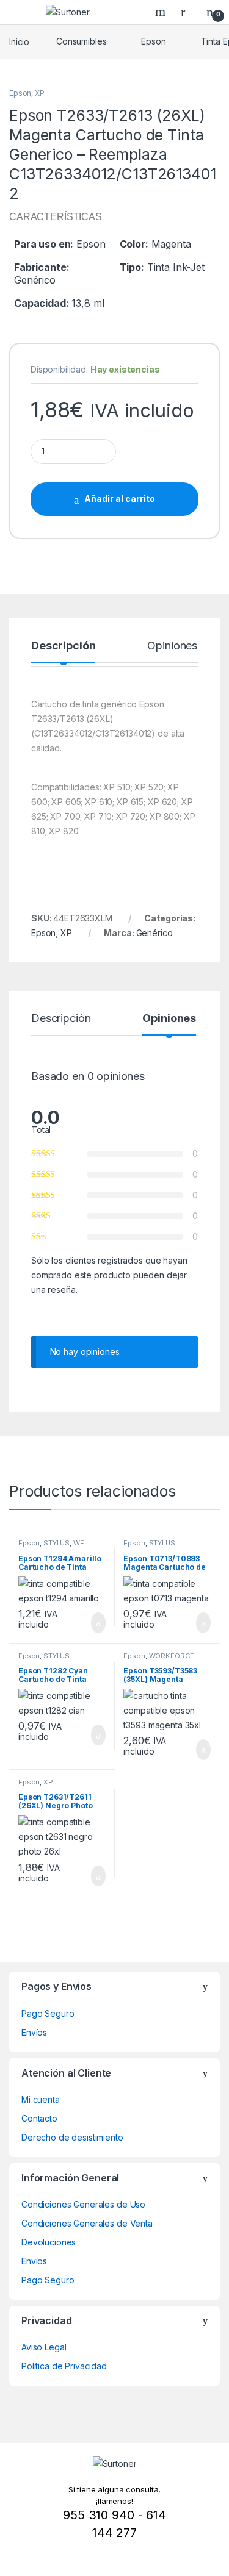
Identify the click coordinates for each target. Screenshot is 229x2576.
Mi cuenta (41, 2099)
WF (79, 1543)
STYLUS (56, 1543)
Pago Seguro (48, 2013)
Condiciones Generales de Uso (83, 2204)
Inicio (19, 41)
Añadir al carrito (120, 499)
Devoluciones (49, 2242)
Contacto (39, 2118)
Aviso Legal (44, 2347)
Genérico (154, 933)
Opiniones (172, 646)
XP (40, 93)
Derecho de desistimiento (72, 2137)
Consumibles (81, 41)
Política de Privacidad (64, 2366)
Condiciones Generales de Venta (87, 2223)
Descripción (63, 646)
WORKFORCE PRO (159, 1659)
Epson (153, 41)
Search (162, 12)
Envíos (34, 2032)
